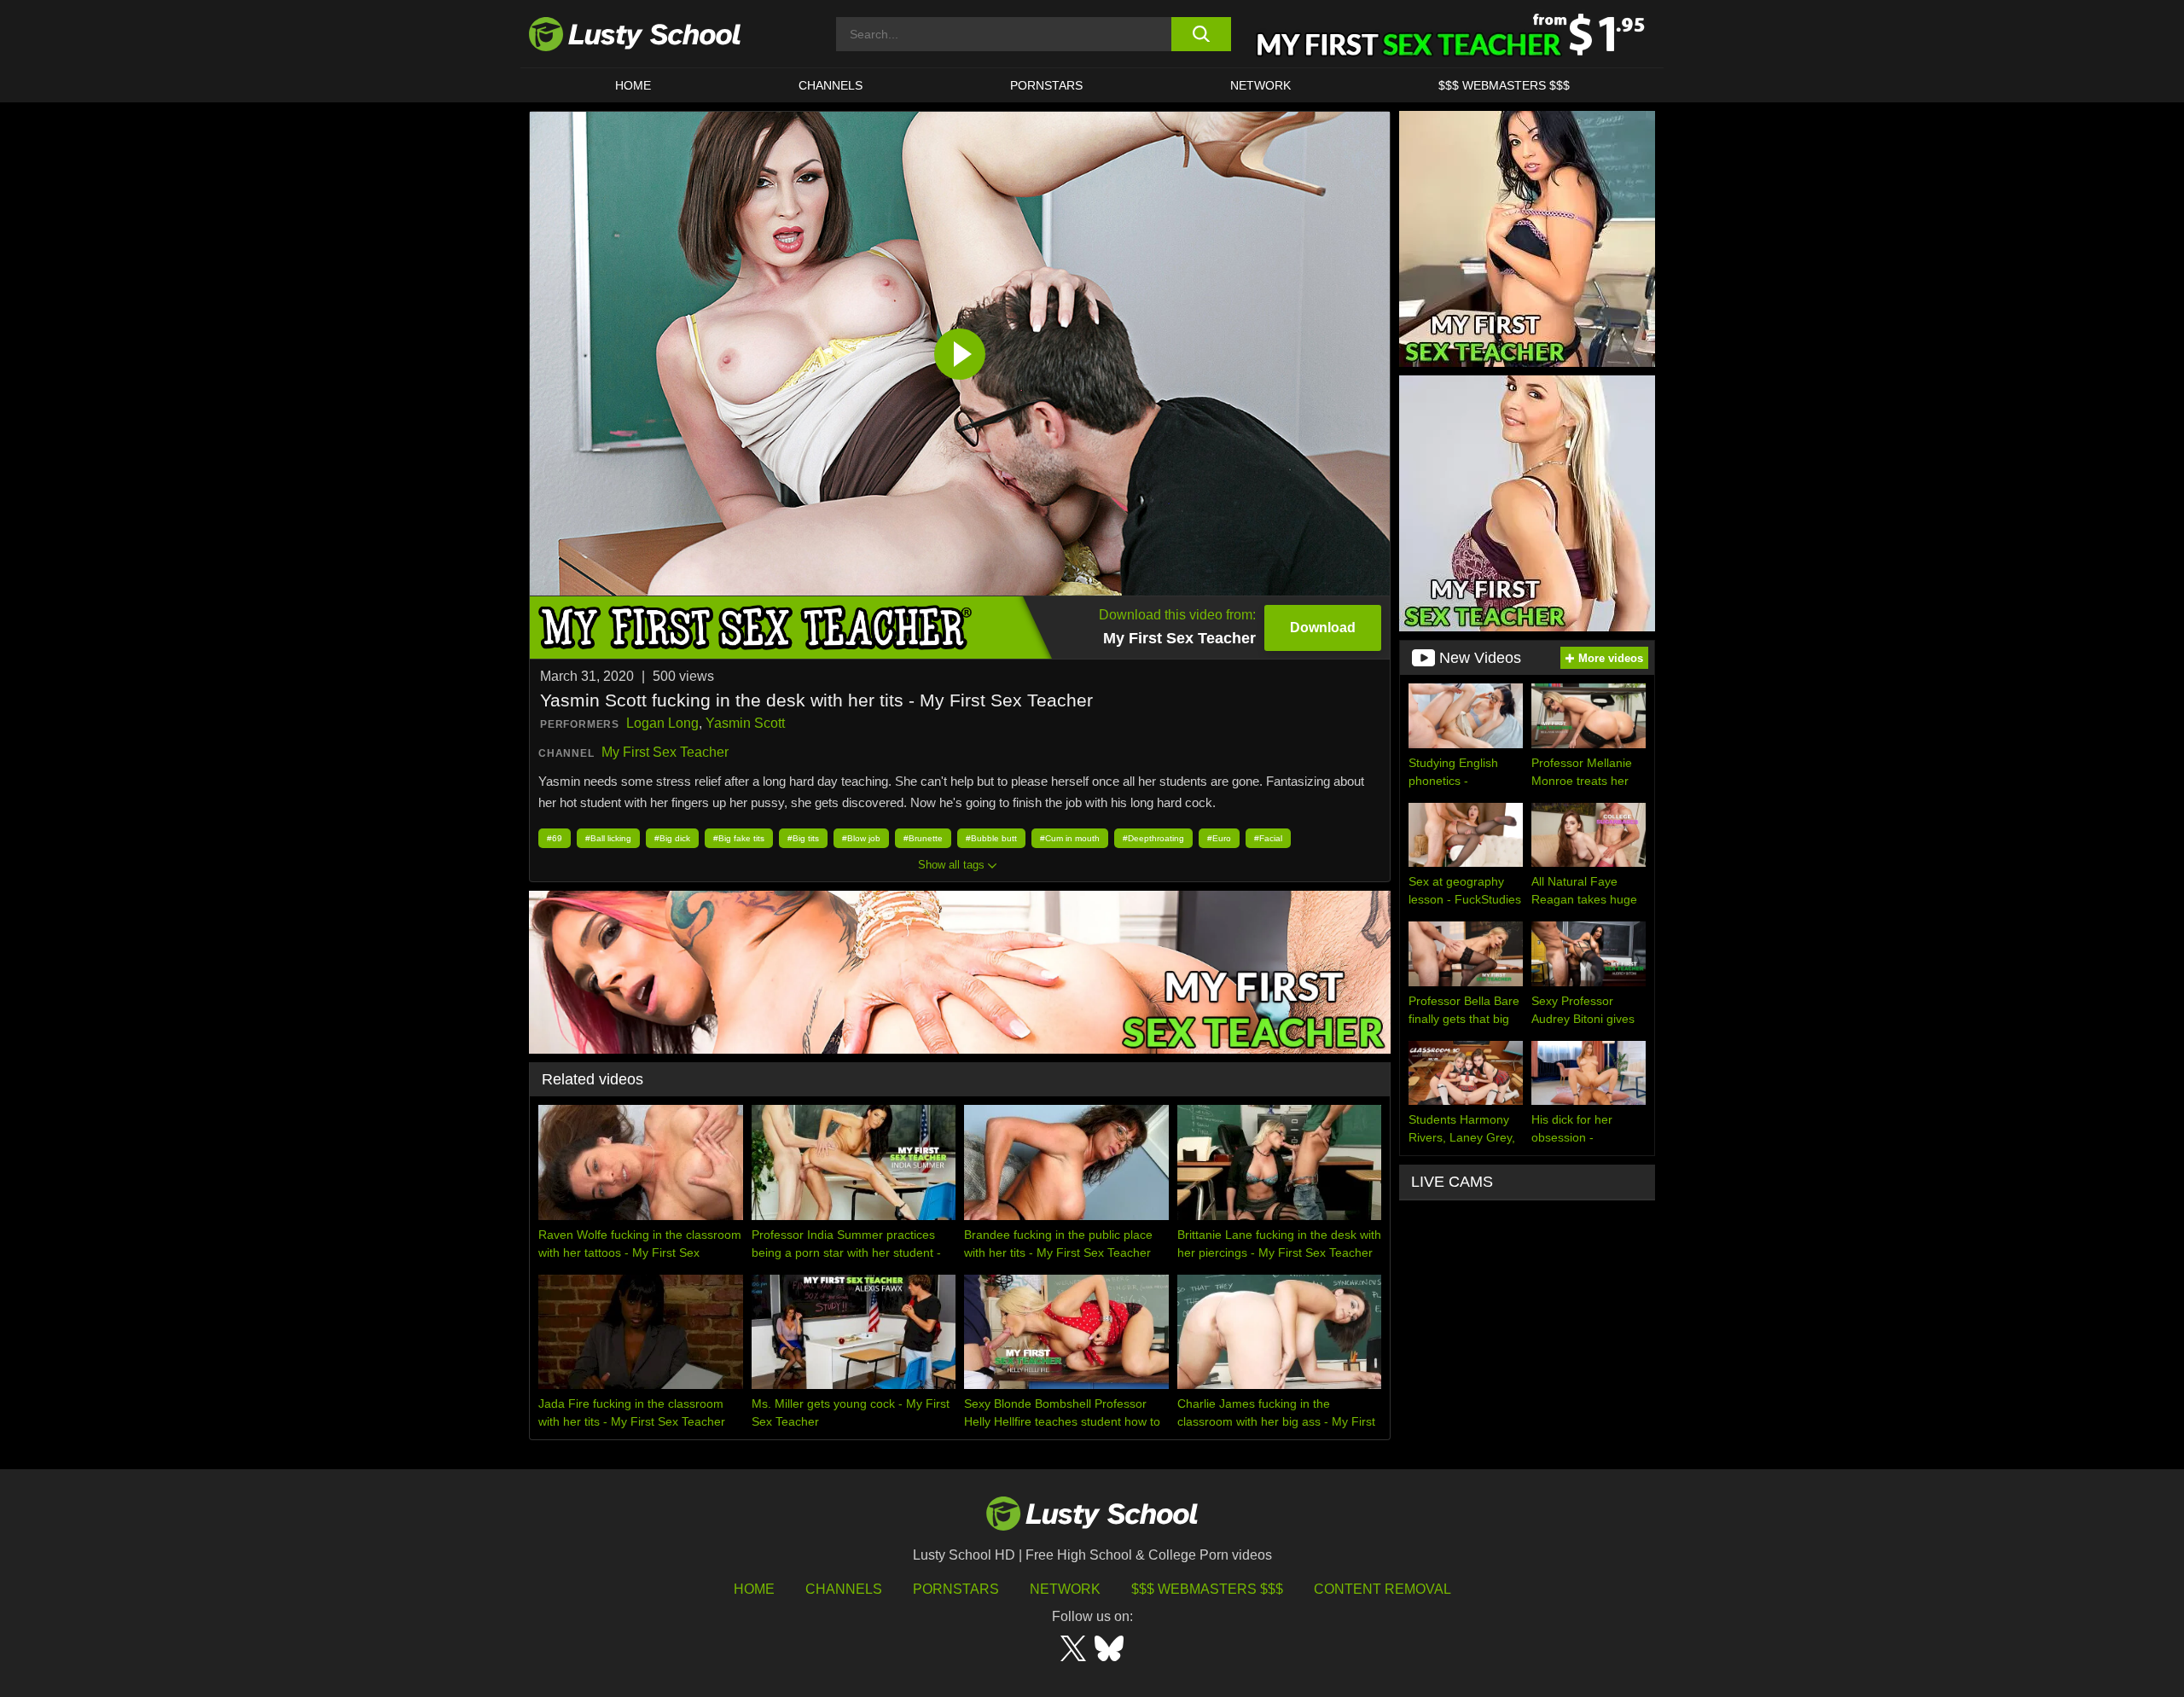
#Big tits (803, 838)
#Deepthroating (1153, 838)
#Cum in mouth (1070, 838)
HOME (633, 85)
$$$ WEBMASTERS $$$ (1504, 85)
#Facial (1268, 838)
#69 (555, 838)
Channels (831, 85)
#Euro (1219, 838)
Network (1260, 85)
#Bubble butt (991, 838)
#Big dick (672, 838)
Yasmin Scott (745, 723)
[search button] (1201, 34)
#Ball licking (608, 838)
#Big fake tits (739, 838)
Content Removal (1382, 1589)
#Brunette (923, 838)
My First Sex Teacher (665, 752)
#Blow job (861, 838)
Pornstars (1046, 85)
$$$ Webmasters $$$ (1207, 1589)
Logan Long (662, 723)
